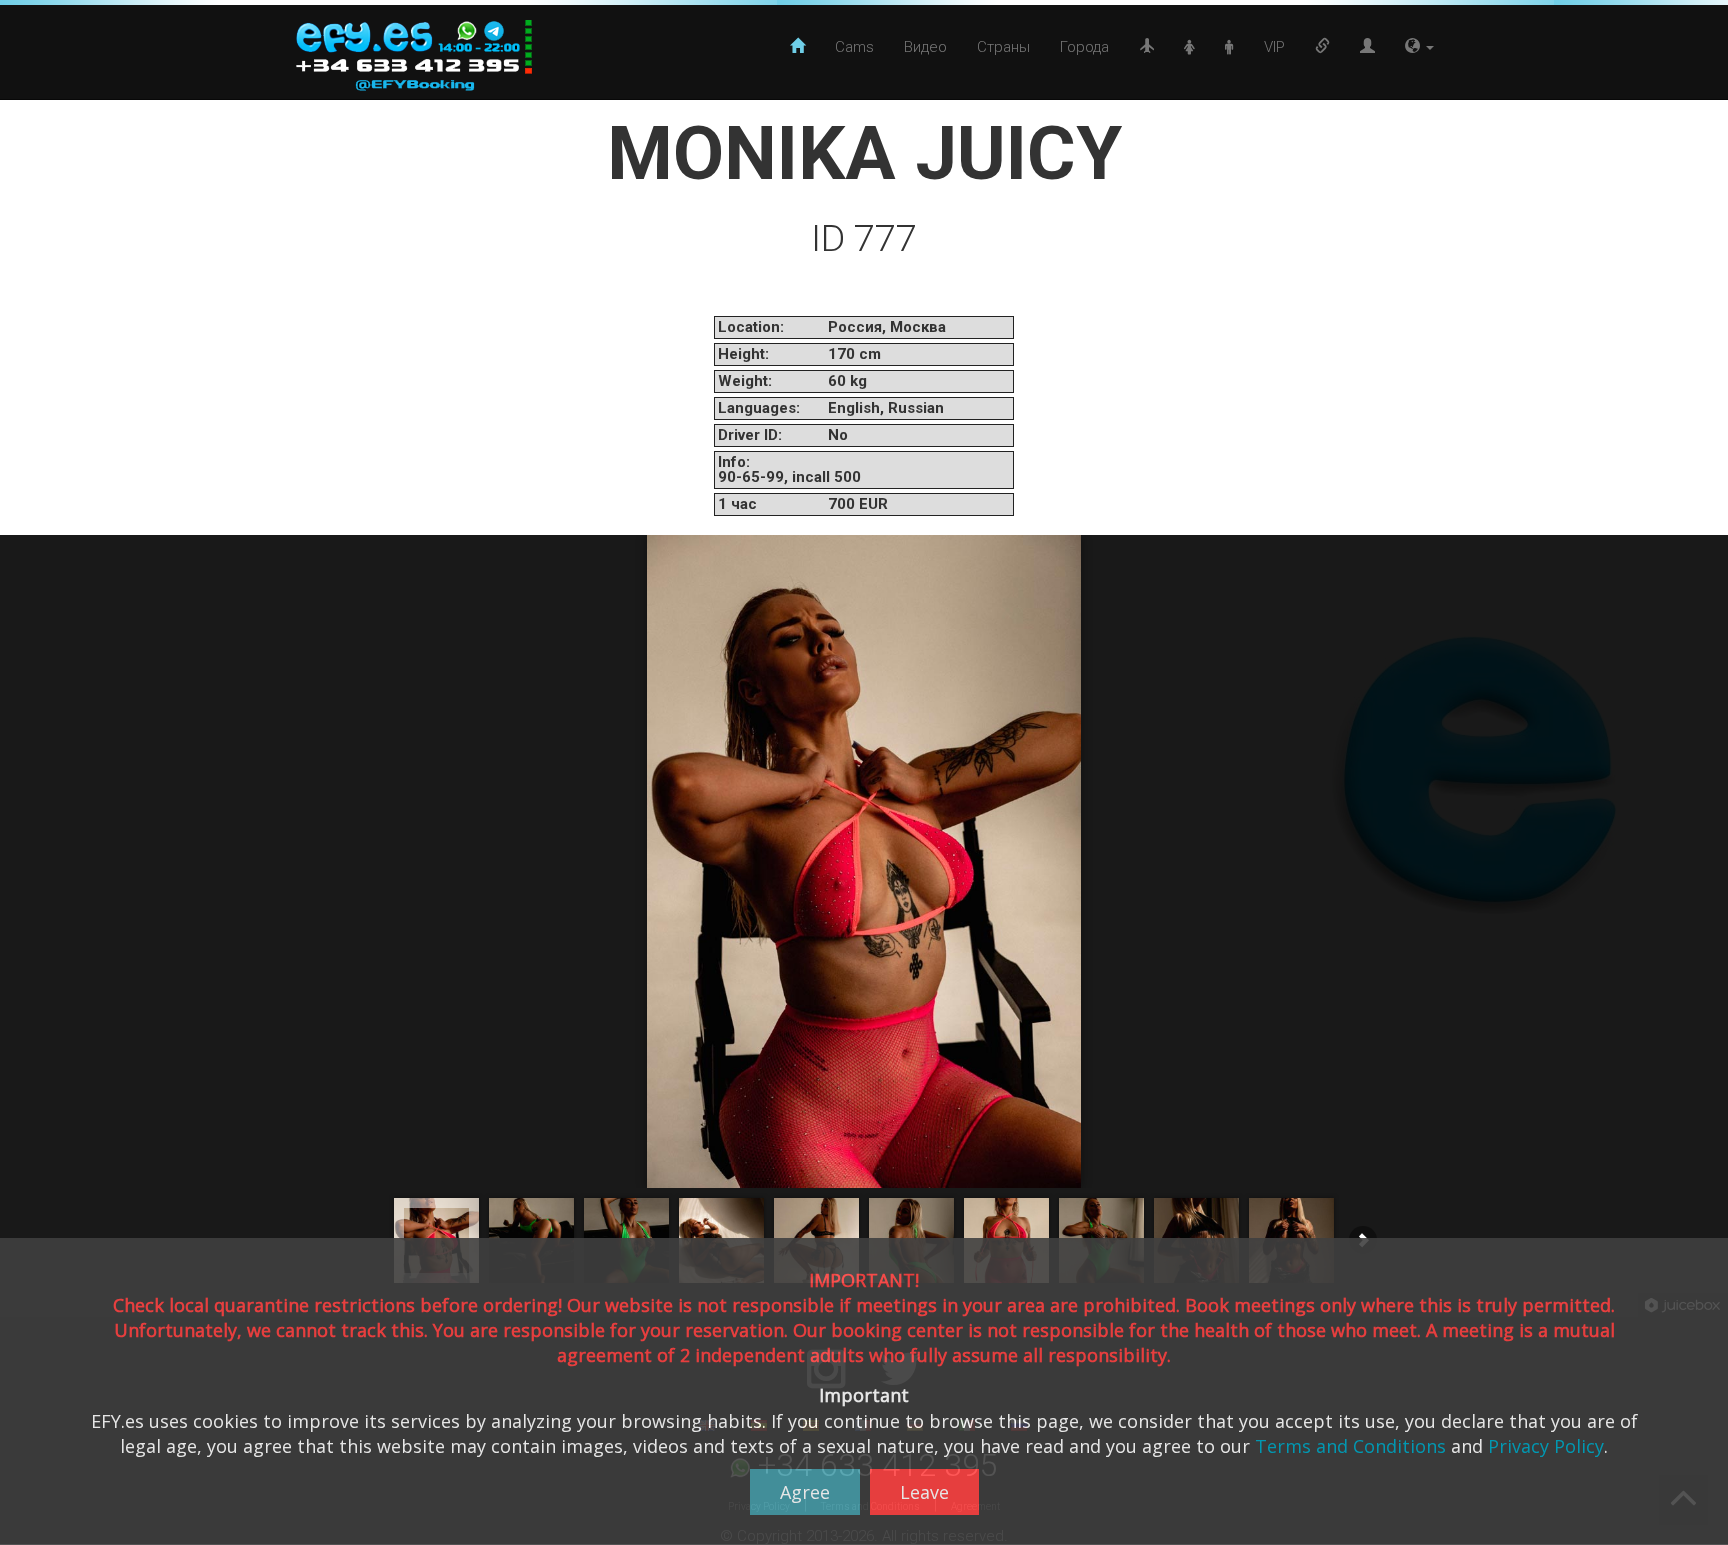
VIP (1274, 47)
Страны (1003, 47)
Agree (805, 1492)
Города (1084, 47)
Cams (854, 47)
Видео (925, 47)
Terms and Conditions (1350, 1446)
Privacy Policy (1546, 1446)
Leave (924, 1492)
